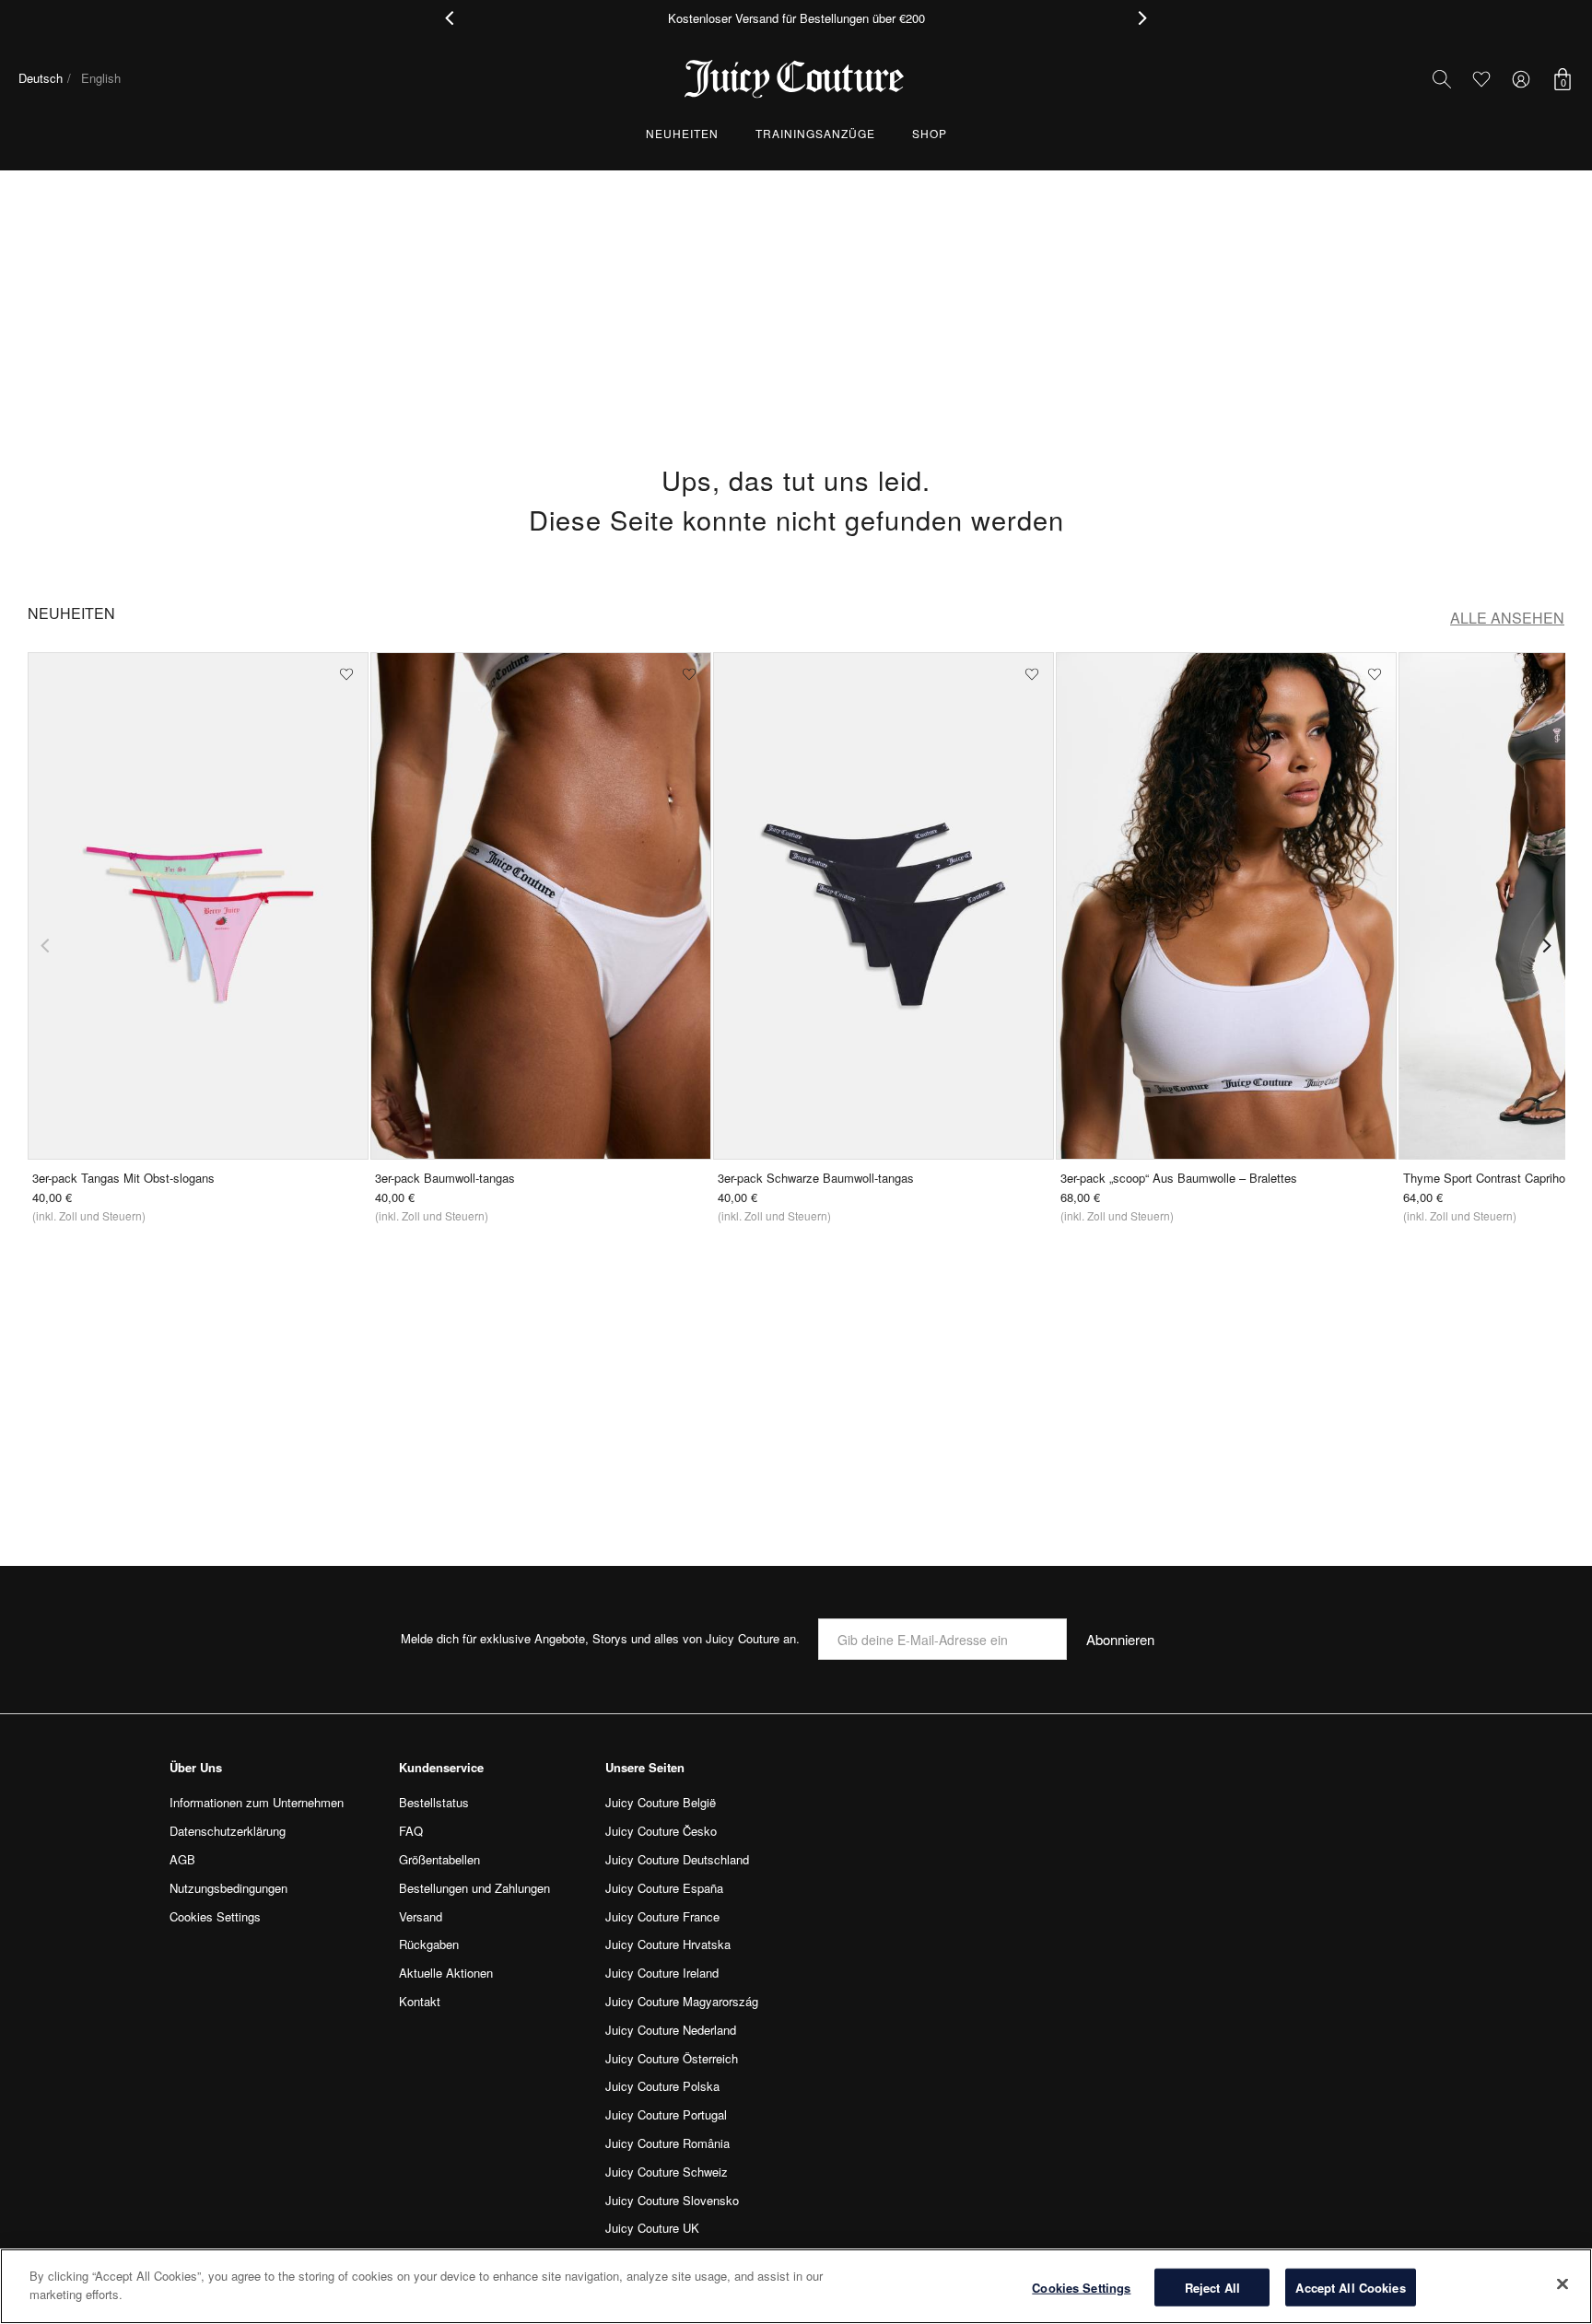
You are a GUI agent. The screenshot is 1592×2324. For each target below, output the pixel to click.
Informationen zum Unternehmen (257, 1802)
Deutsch (41, 78)
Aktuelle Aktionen (446, 1973)
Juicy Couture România (667, 2143)
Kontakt (420, 2001)
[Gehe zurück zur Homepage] (796, 79)
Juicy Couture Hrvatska (668, 1944)
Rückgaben (429, 1944)
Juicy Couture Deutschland (677, 1859)
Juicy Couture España (664, 1888)
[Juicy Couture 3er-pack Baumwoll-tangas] (541, 906)
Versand (421, 1916)
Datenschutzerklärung (228, 1831)
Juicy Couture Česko (661, 1831)
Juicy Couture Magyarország (682, 2001)
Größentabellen (439, 1859)
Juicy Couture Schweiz (667, 2172)
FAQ (411, 1831)
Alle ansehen (1507, 618)
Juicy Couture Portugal (666, 2114)
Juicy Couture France (662, 1916)
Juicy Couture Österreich (672, 2058)
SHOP (930, 133)
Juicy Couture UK (652, 2228)
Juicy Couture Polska (662, 2086)
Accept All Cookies (1350, 2288)
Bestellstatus (434, 1802)
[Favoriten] (1481, 79)
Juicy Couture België (661, 1802)
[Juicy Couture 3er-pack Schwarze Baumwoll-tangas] (884, 906)
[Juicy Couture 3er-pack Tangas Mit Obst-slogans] (198, 906)
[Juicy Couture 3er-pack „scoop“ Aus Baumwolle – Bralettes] (1226, 906)
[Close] (1563, 2283)
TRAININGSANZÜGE (815, 133)
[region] (796, 2286)
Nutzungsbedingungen (228, 1888)
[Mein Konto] (1521, 79)
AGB (182, 1859)
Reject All (1212, 2288)
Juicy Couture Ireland (662, 1973)
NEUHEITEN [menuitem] (682, 133)
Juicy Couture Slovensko (672, 2200)
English (101, 78)
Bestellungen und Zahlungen (474, 1888)
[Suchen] (1442, 79)
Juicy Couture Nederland (671, 2030)
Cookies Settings (1081, 2288)
